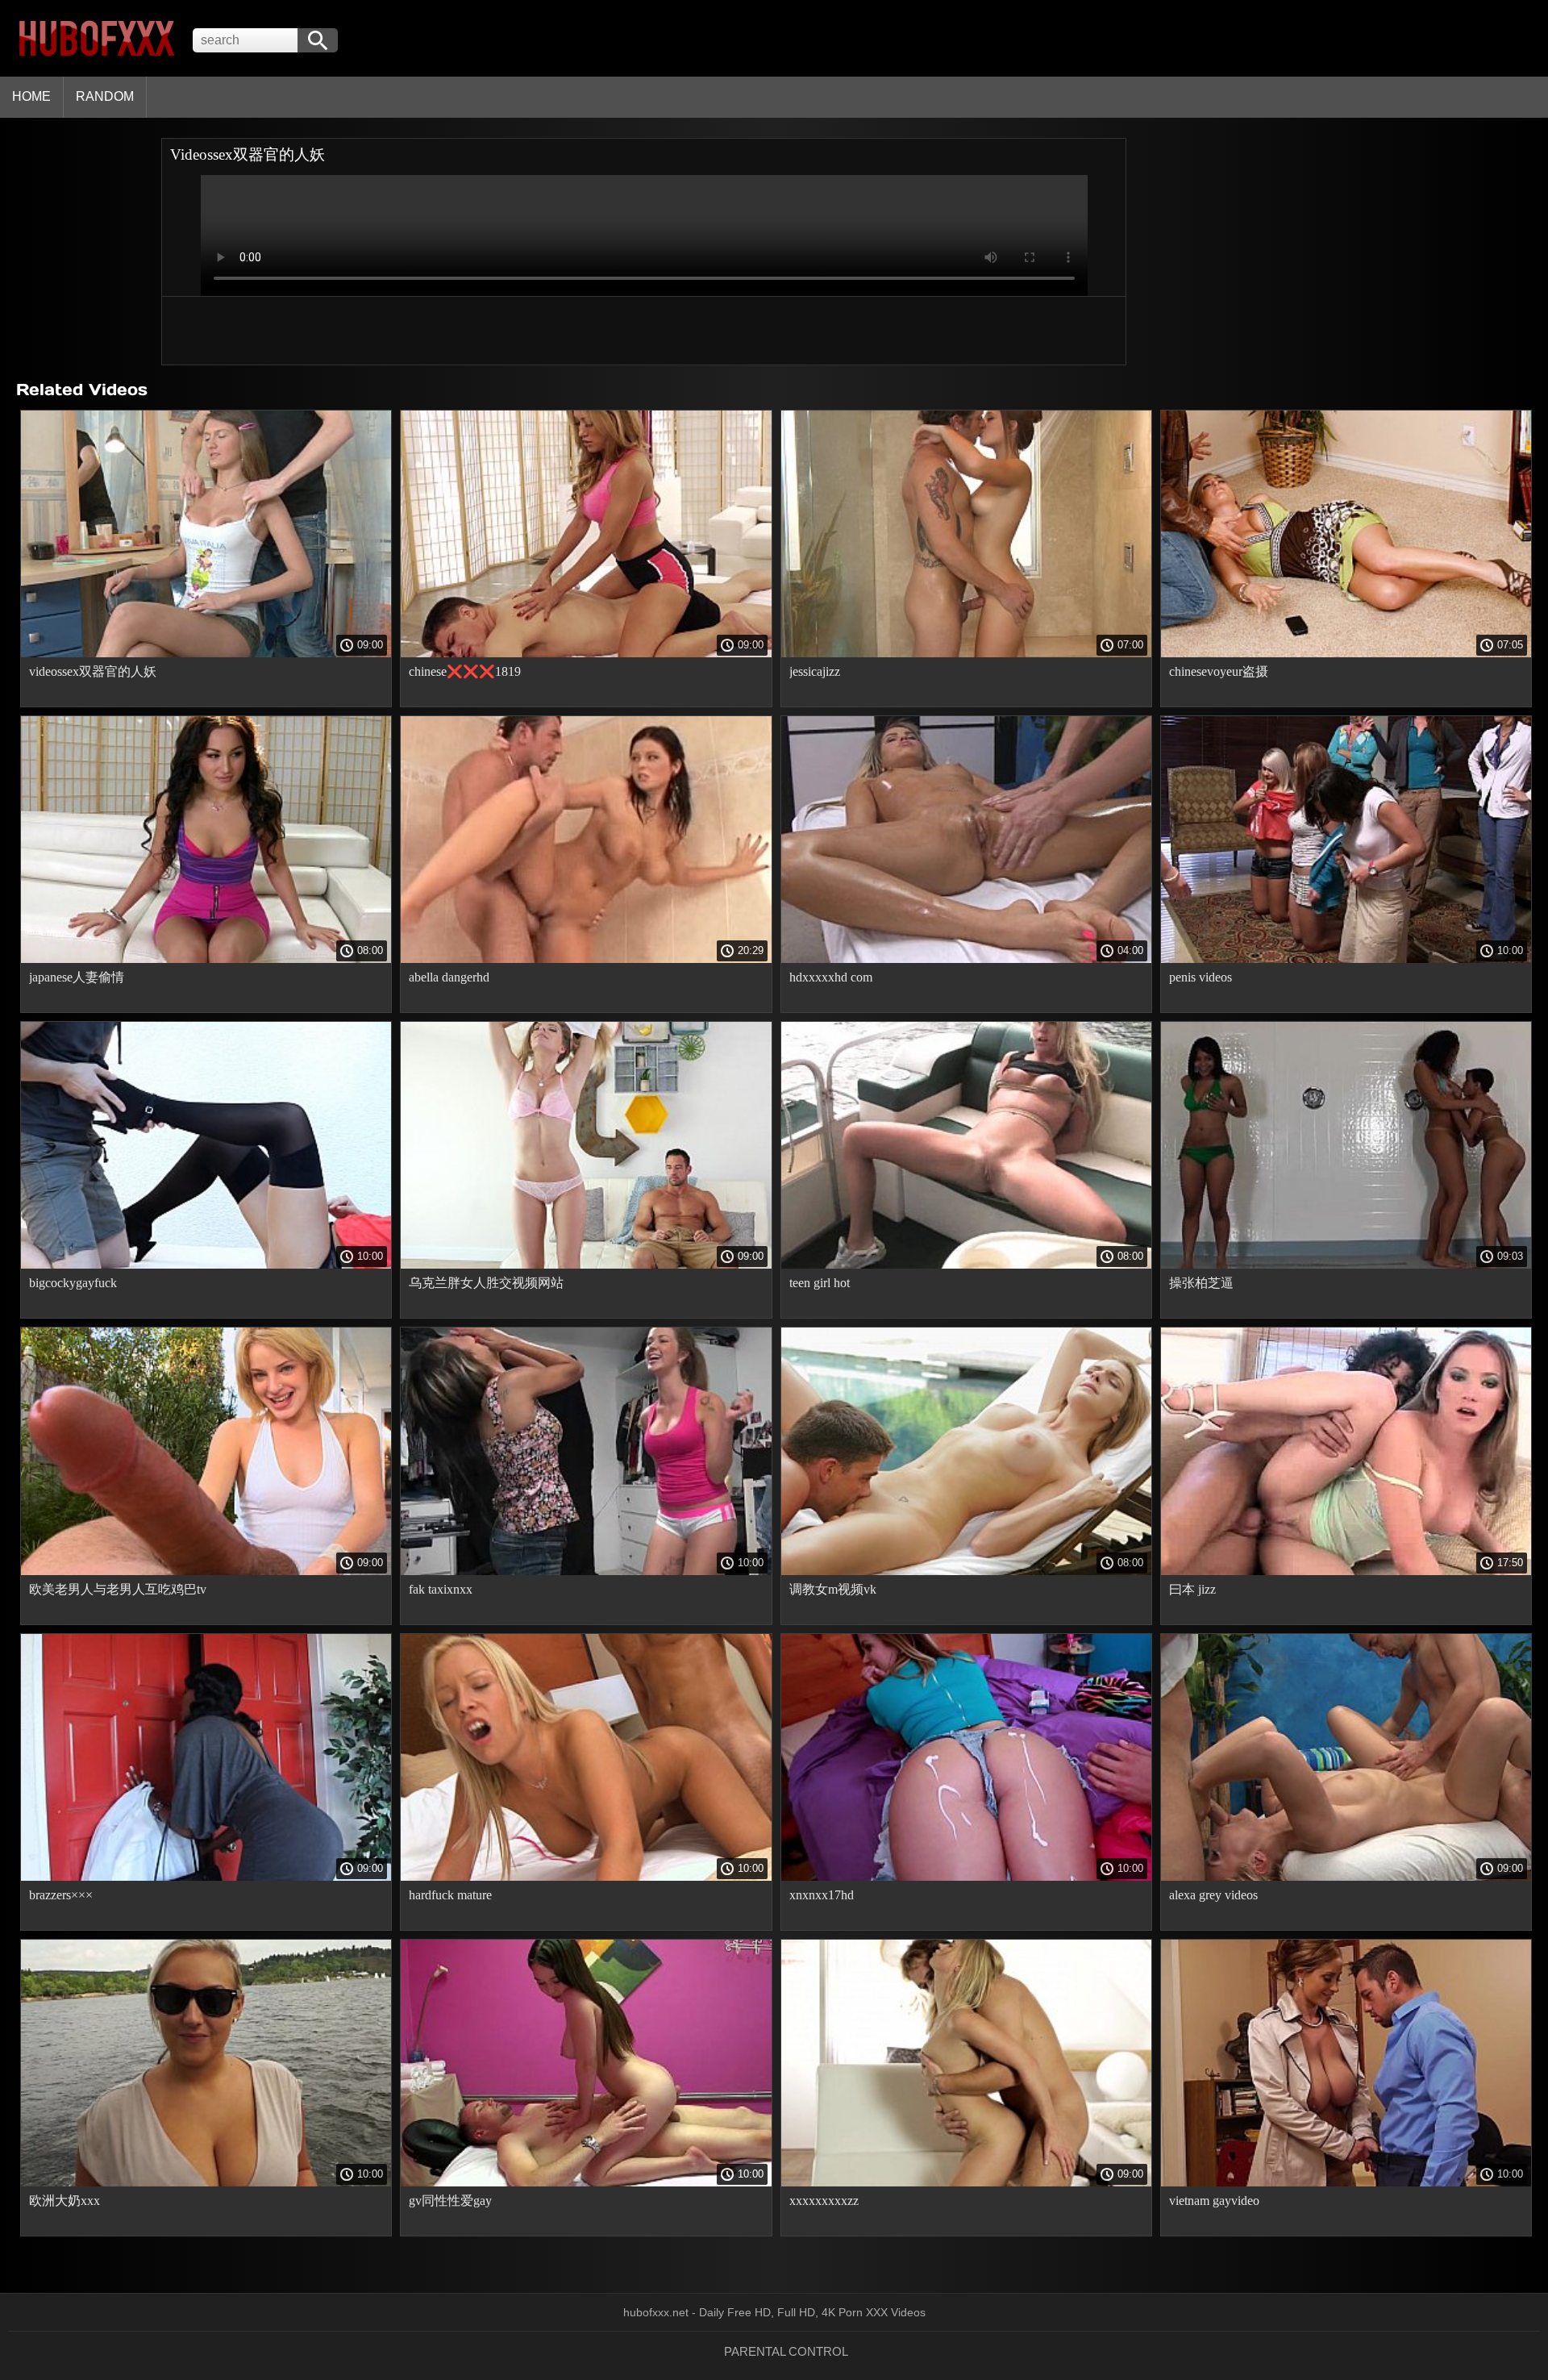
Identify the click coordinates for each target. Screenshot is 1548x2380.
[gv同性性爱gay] (586, 2182)
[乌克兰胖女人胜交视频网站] (586, 1265)
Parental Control (786, 2351)
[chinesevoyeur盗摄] (1346, 653)
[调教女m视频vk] (966, 1571)
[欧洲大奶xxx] (206, 2182)
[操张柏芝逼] (1346, 1265)
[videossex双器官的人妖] (206, 653)
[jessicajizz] (966, 653)
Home (31, 96)
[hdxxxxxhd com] (966, 959)
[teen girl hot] (966, 1265)
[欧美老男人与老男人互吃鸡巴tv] (206, 1571)
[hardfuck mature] (586, 1877)
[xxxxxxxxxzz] (966, 2182)
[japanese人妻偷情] (206, 959)
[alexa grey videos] (1346, 1877)
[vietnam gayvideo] (1346, 2182)
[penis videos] (1346, 959)
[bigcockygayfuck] (206, 1265)
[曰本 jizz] (1346, 1571)
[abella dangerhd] (586, 959)
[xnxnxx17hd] (966, 1877)
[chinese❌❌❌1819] (586, 653)
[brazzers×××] (206, 1877)
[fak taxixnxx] (586, 1571)
